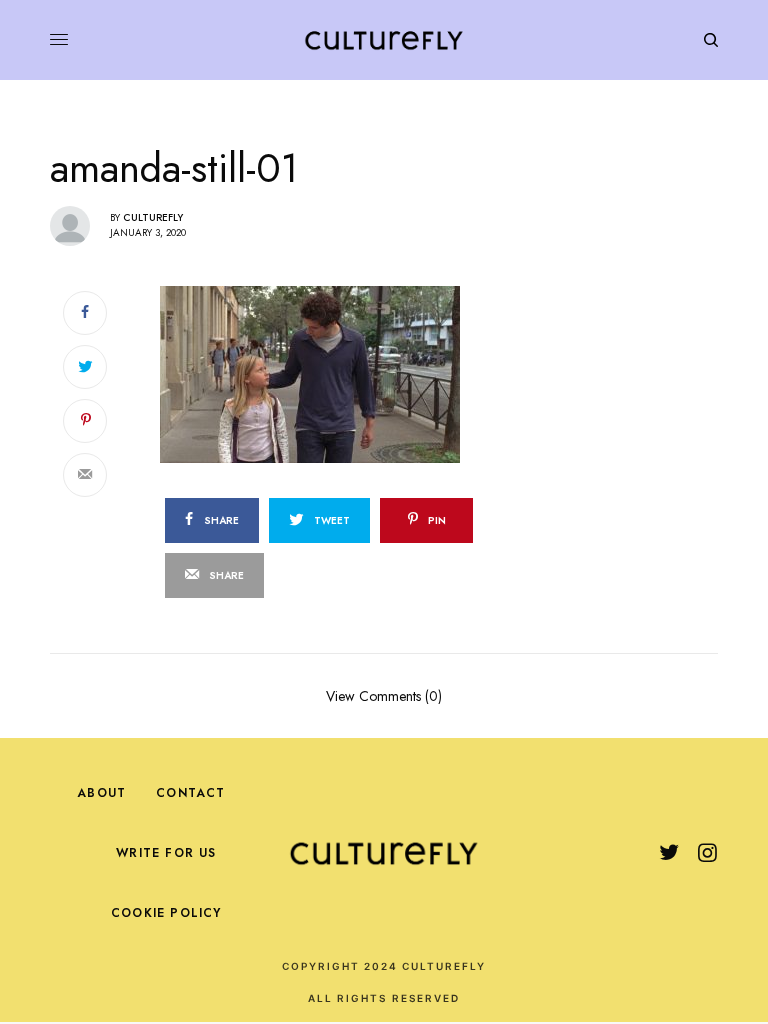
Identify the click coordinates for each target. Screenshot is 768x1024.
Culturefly (153, 217)
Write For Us (166, 853)
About (101, 793)
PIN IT (377, 374)
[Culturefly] (384, 40)
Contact (190, 793)
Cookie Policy (166, 913)
